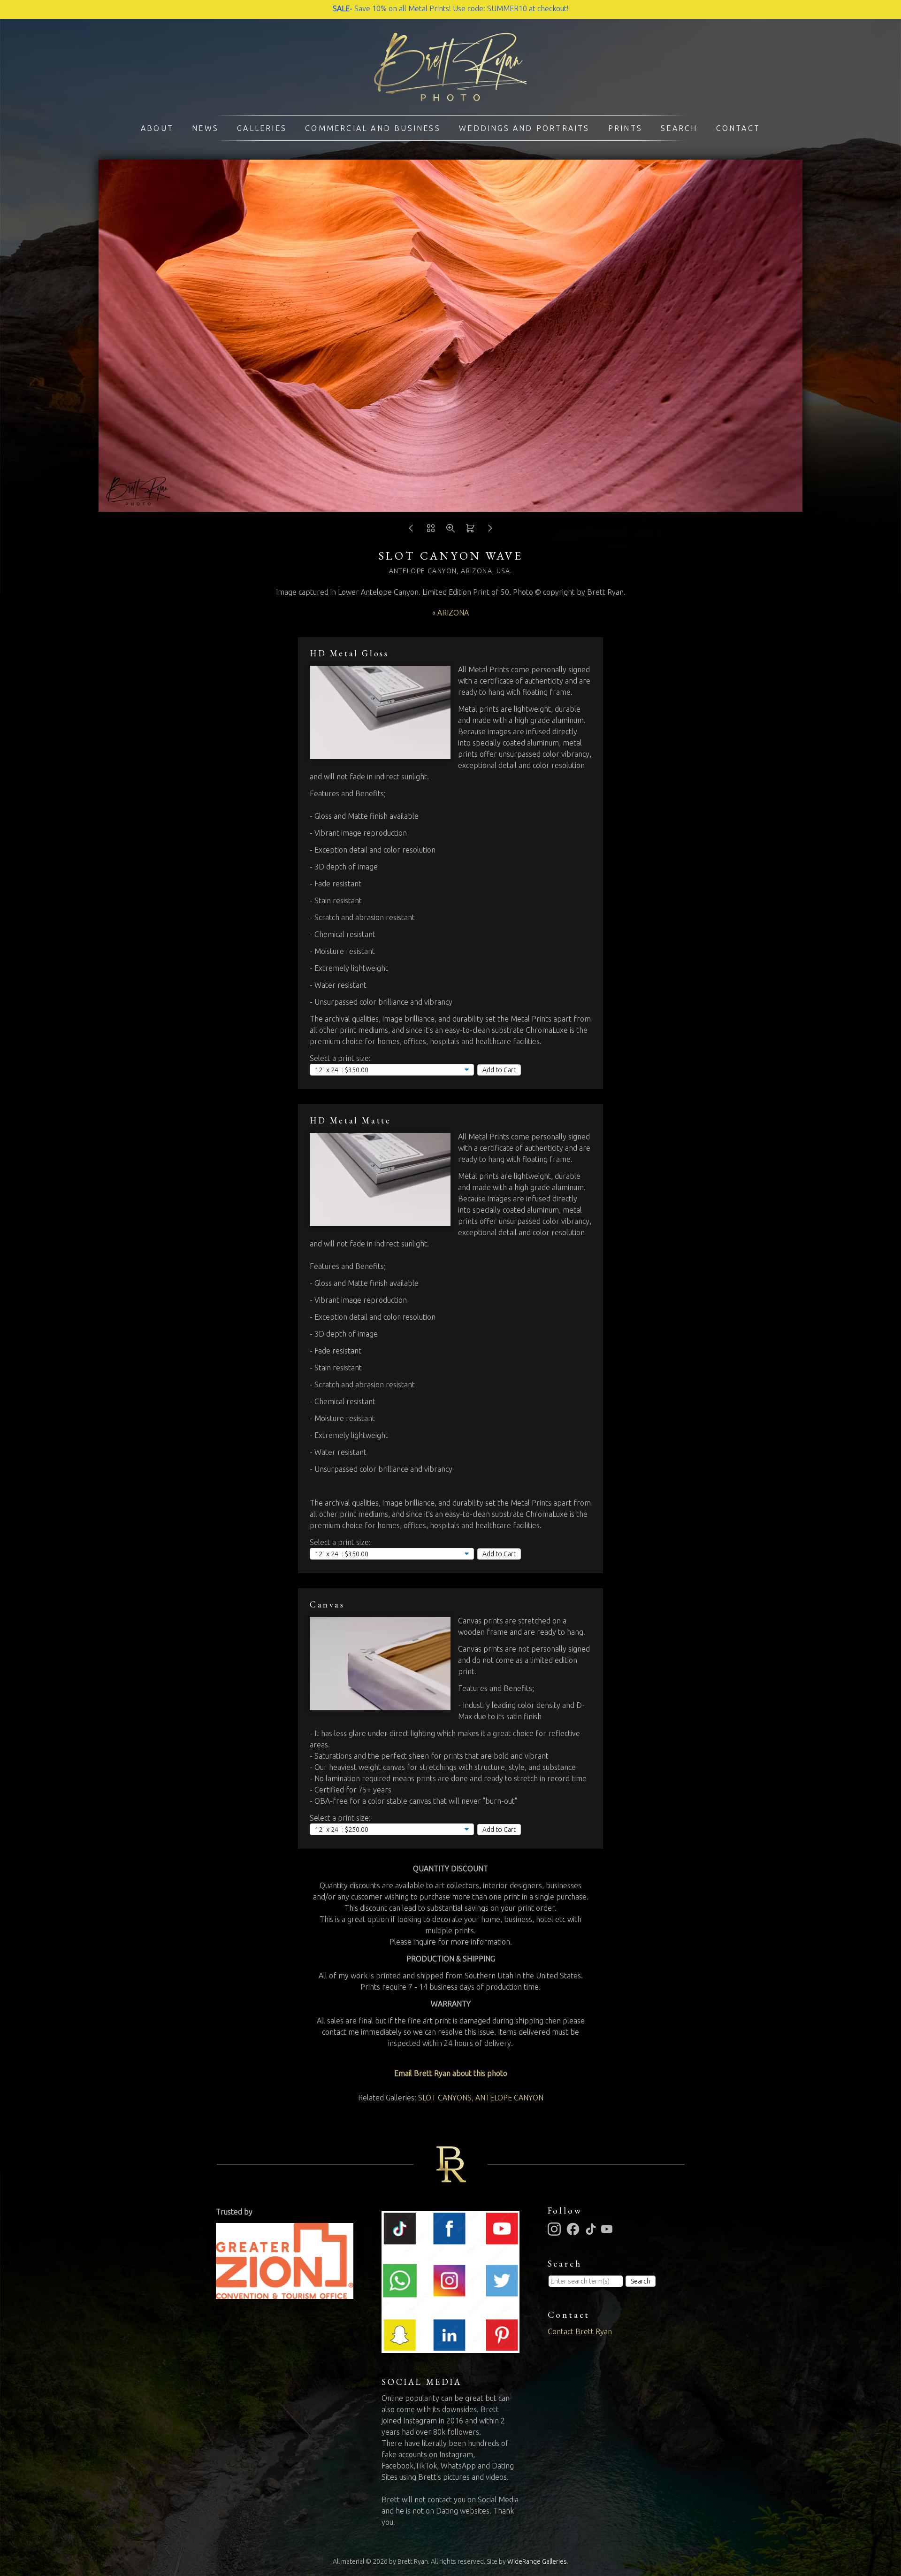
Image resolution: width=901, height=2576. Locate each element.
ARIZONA (453, 613)
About (157, 128)
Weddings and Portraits (524, 128)
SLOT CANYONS (445, 2098)
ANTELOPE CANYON (509, 2098)
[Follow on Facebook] (574, 2228)
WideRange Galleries (537, 2561)
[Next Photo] (490, 531)
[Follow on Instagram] (556, 2228)
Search (679, 128)
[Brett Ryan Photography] (450, 96)
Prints (625, 128)
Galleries (262, 128)
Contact (738, 128)
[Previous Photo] (411, 531)
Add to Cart (499, 1070)
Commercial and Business (373, 128)
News (205, 128)
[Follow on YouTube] (608, 2228)
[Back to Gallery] (431, 531)
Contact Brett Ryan (580, 2331)
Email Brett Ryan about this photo (451, 2073)
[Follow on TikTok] (592, 2228)
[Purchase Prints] (470, 531)
